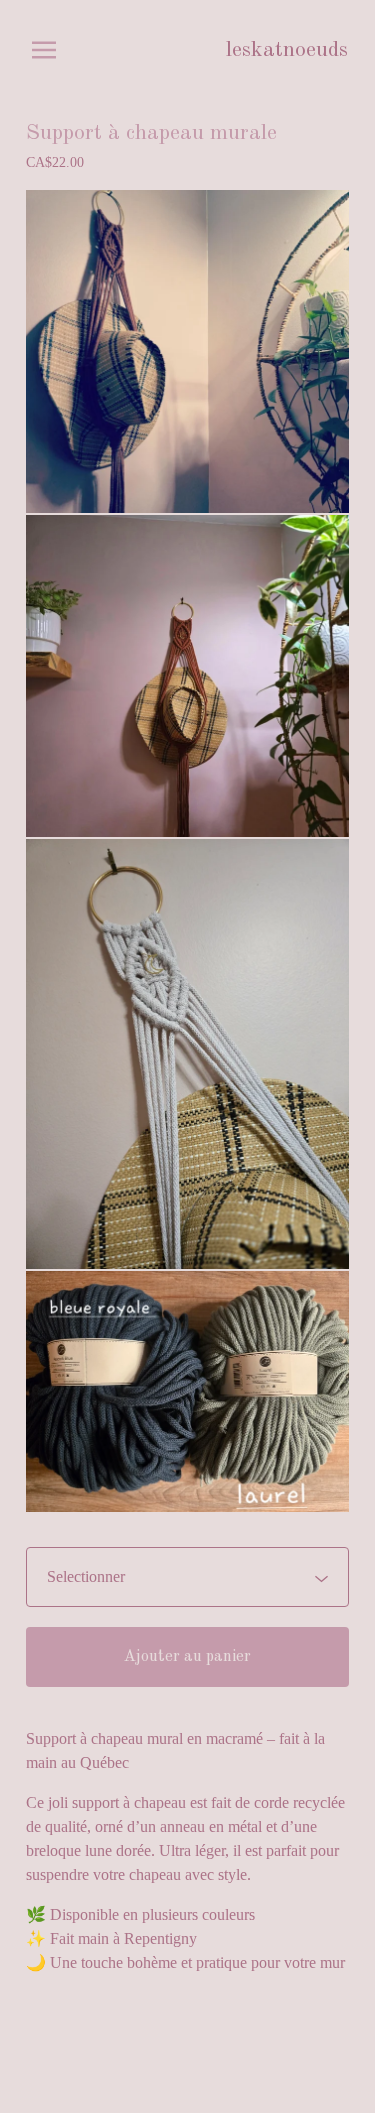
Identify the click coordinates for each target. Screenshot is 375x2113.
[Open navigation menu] (44, 50)
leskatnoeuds (287, 50)
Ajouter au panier (187, 1657)
